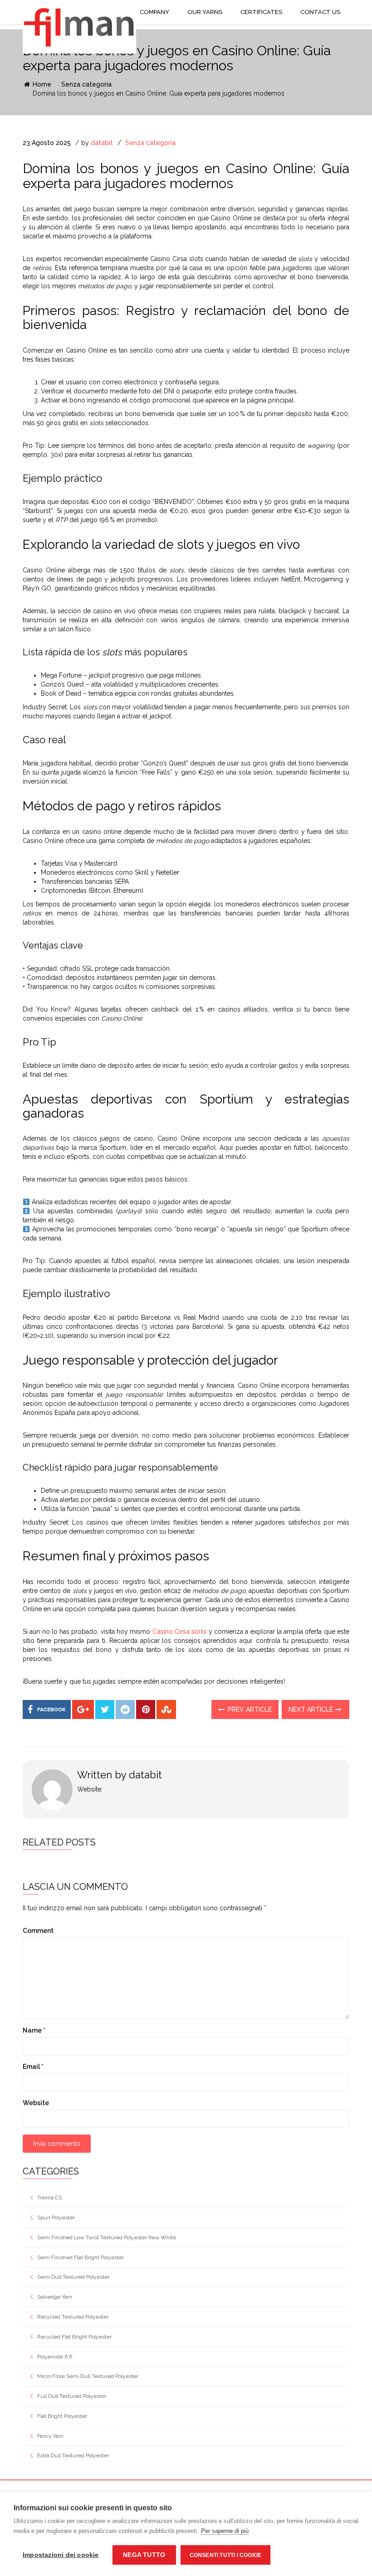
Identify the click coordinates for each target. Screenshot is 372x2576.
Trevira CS (49, 2198)
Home (41, 84)
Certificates (261, 12)
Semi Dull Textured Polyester (73, 2277)
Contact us (320, 12)
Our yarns (205, 12)
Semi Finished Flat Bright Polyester (81, 2257)
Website (36, 2103)
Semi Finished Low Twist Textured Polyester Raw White (107, 2237)
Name (34, 2030)
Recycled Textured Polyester (73, 2317)
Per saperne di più (225, 2531)
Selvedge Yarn (55, 2297)
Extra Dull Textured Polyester (73, 2455)
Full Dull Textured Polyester (72, 2396)
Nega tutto (144, 2555)
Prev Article (249, 1709)
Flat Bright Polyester (62, 2416)
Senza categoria (86, 84)
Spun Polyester (56, 2218)
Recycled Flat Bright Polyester (74, 2337)
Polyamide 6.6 (55, 2357)
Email (33, 2067)
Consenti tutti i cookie (226, 2555)
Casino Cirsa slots (180, 1632)
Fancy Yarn (50, 2436)
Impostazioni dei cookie (61, 2555)
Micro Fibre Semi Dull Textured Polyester (88, 2376)
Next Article (312, 1709)
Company (154, 12)
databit (102, 143)
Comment (38, 1931)
